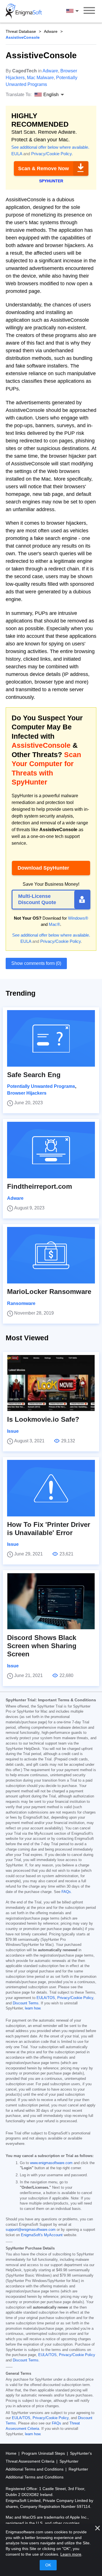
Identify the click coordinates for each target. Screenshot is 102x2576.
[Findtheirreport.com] (51, 1150)
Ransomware (21, 1303)
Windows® (78, 918)
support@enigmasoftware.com (31, 2230)
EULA (17, 154)
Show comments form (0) (36, 963)
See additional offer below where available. (50, 147)
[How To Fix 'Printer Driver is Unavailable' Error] (51, 1488)
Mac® (54, 924)
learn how (33, 2008)
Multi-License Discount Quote (37, 899)
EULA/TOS (46, 1998)
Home (12, 2453)
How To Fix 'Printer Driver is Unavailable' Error (49, 1529)
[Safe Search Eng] (51, 1038)
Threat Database (21, 31)
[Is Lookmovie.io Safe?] (51, 1383)
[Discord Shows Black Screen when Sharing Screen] (51, 1601)
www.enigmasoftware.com (51, 2163)
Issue (13, 1431)
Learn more (71, 2554)
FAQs (66, 1892)
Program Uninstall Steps (44, 2453)
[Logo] (24, 11)
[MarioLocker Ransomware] (51, 1255)
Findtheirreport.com (40, 1186)
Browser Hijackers (27, 1093)
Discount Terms (26, 2003)
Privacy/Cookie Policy (51, 154)
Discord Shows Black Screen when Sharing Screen (42, 1646)
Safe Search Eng (34, 1075)
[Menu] (89, 11)
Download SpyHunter (43, 868)
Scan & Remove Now (43, 168)
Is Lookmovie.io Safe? (43, 1419)
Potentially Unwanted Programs (41, 1086)
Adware (51, 31)
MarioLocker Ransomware (49, 1292)
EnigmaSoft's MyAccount (42, 2235)
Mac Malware (40, 78)
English (78, 11)
